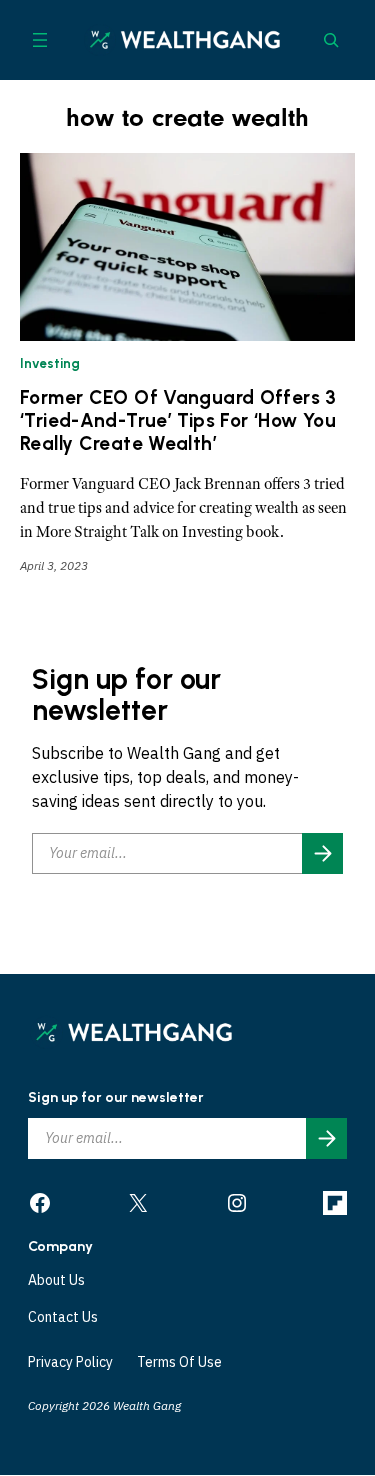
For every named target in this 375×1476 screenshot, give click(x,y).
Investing (50, 363)
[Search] (331, 40)
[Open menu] (40, 40)
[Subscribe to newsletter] (322, 853)
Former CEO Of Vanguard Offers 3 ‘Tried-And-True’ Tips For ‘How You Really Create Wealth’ (178, 421)
